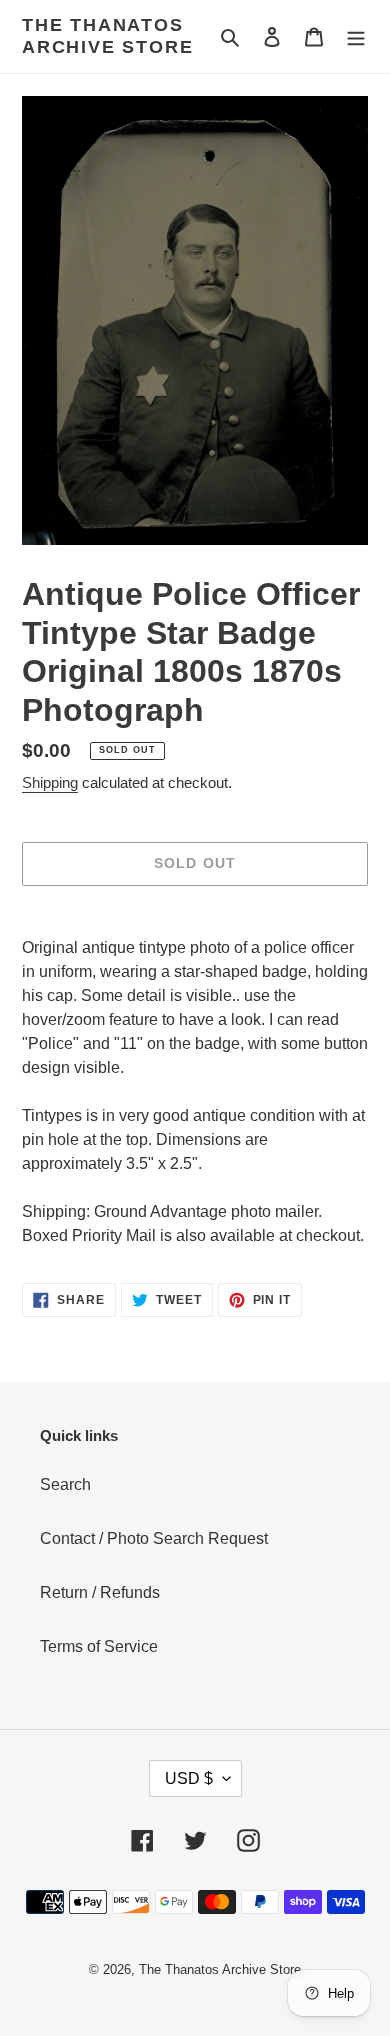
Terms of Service (99, 1646)
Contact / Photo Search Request (154, 1538)
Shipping (50, 782)
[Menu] (356, 37)
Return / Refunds (100, 1592)
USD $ (189, 1778)
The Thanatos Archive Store (107, 36)
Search (65, 1484)
